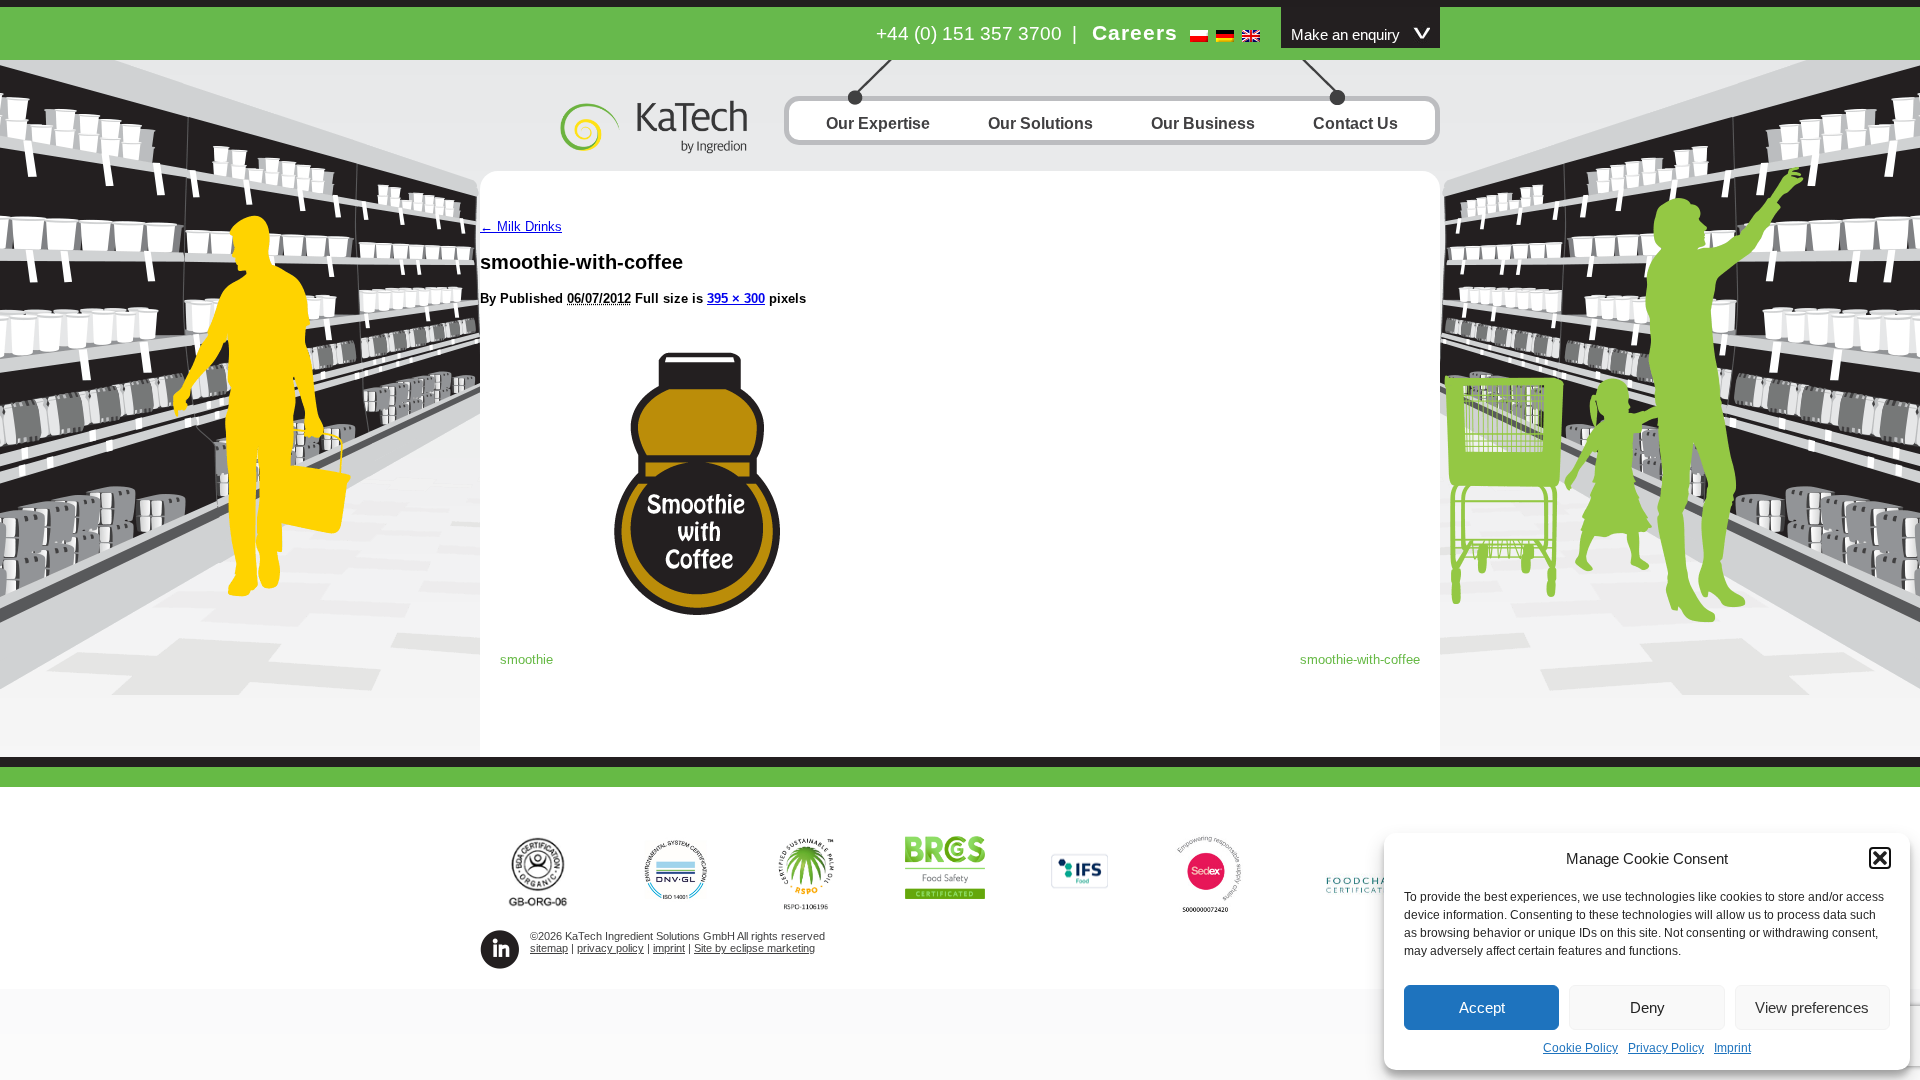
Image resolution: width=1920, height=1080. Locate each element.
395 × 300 (736, 298)
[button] (1880, 858)
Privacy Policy (1666, 1048)
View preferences (1812, 1007)
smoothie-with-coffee (1360, 659)
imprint (669, 948)
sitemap (549, 948)
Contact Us (1355, 123)
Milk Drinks (521, 226)
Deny (1647, 1007)
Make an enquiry (1345, 35)
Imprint (1732, 1048)
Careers (1135, 32)
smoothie (526, 659)
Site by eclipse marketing (754, 948)
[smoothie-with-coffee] (697, 625)
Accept (1482, 1007)
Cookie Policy (1580, 1048)
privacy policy (610, 948)
